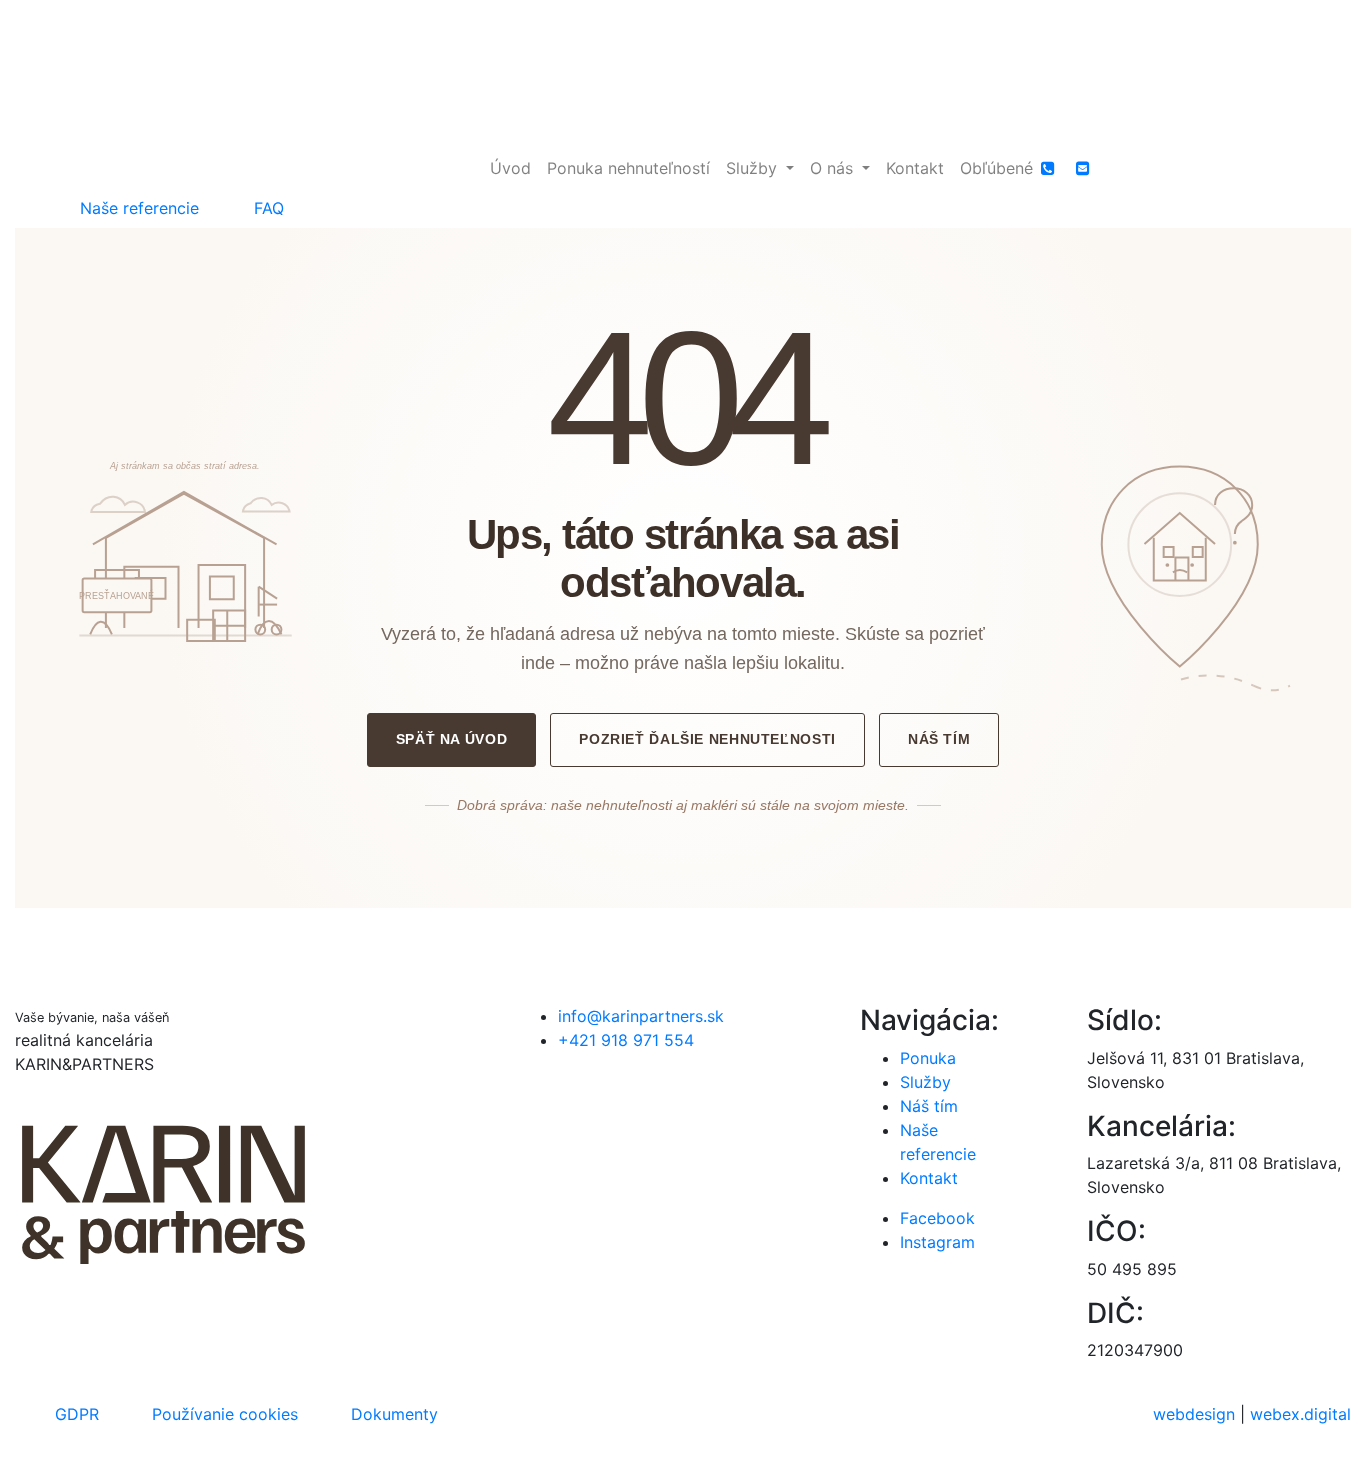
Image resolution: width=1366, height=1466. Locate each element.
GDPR (77, 1414)
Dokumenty (394, 1414)
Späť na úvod (452, 739)
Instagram (937, 1242)
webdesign (1194, 1414)
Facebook (937, 1218)
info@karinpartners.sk (641, 1016)
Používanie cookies (225, 1414)
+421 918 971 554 (626, 1040)
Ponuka (928, 1058)
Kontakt (929, 1178)
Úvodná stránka (683, 920)
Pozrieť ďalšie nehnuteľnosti (707, 739)
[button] (760, 168)
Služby (925, 1082)
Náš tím (939, 739)
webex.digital (1300, 1414)
